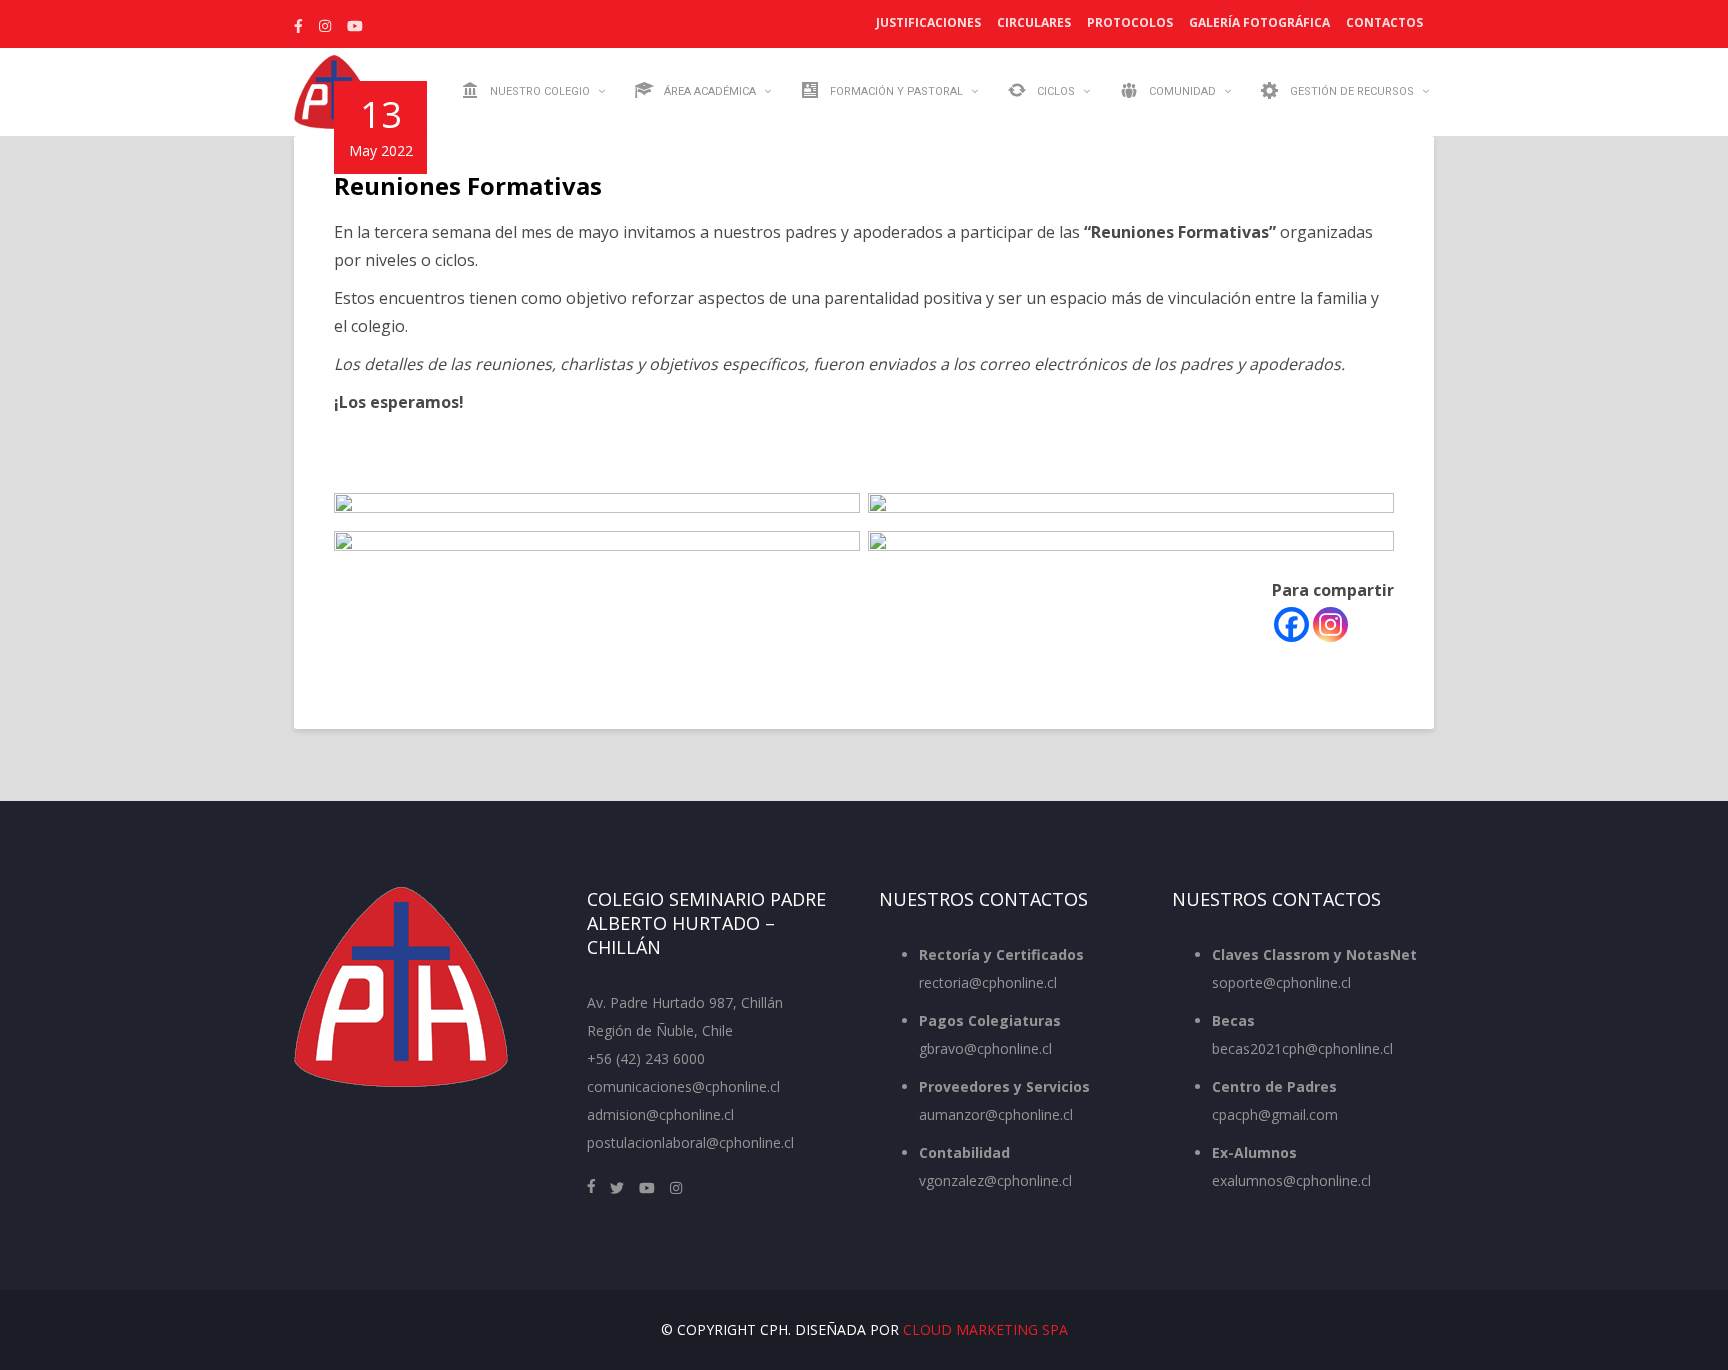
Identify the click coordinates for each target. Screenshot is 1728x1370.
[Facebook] (1291, 624)
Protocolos (1130, 22)
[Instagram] (1330, 624)
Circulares (1034, 22)
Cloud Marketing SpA (985, 1329)
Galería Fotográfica (1259, 22)
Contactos (1384, 22)
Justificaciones (928, 22)
